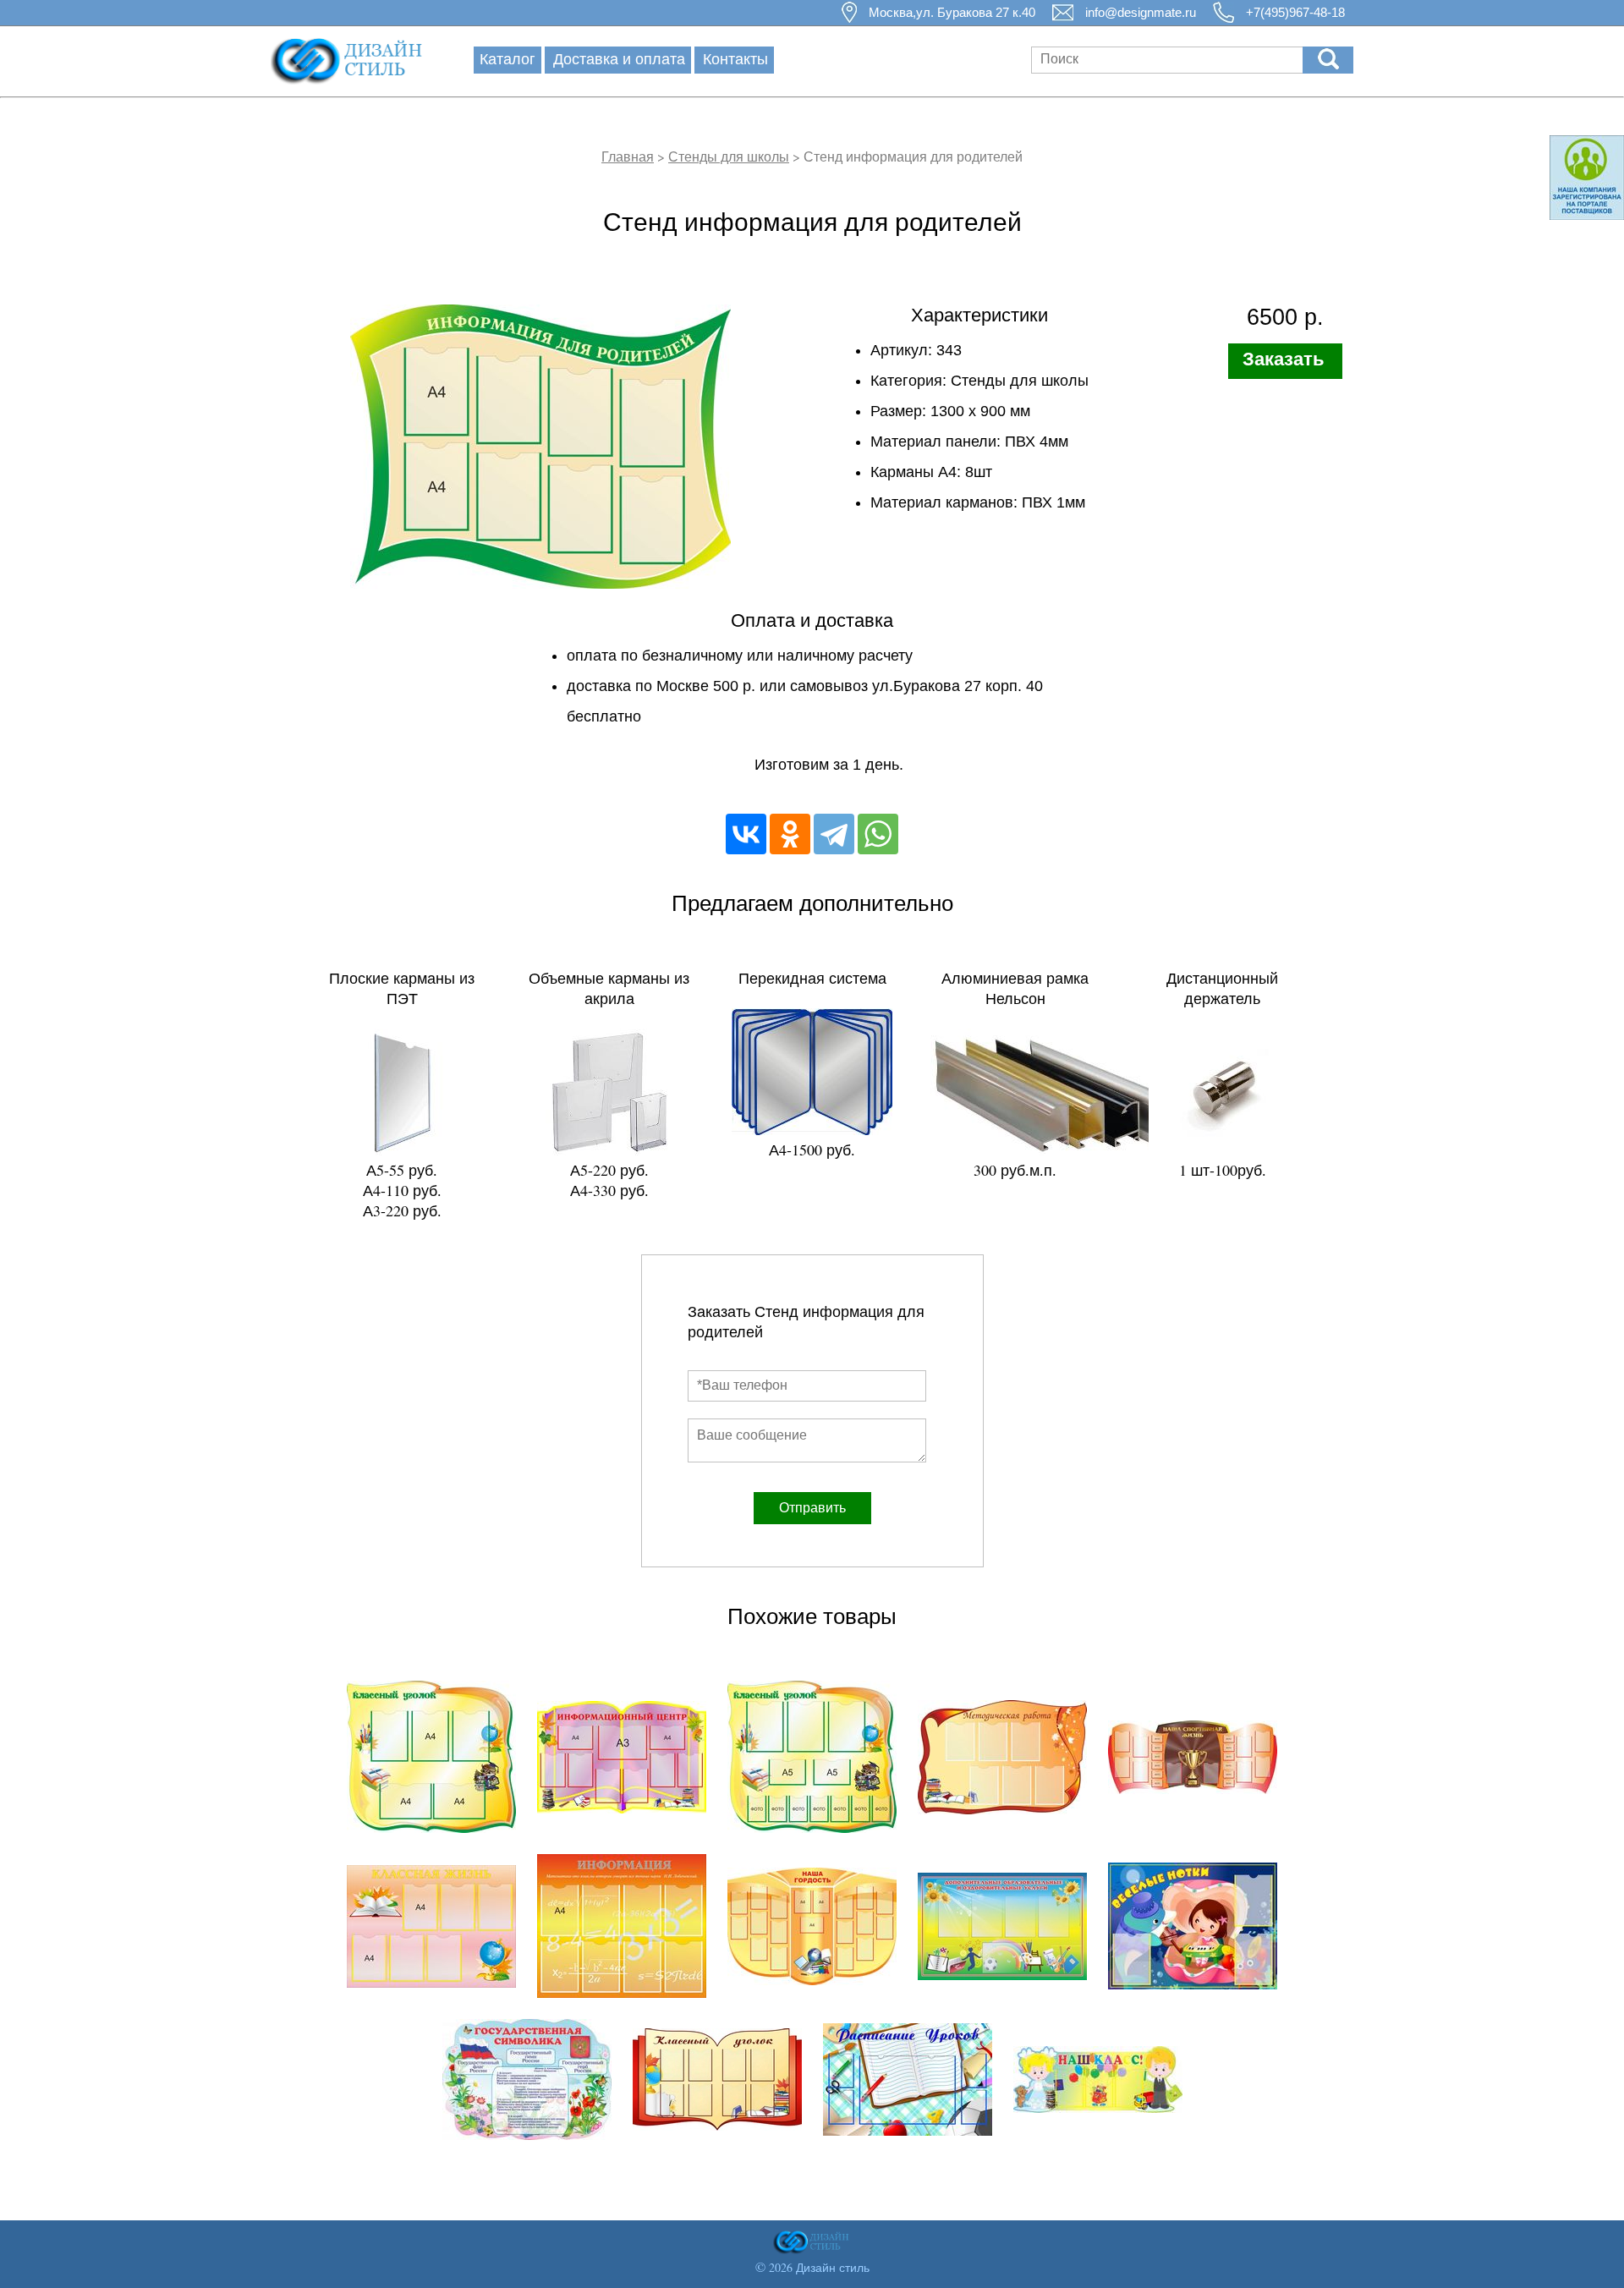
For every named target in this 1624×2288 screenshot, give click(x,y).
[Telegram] (834, 834)
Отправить (812, 1508)
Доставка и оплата (619, 58)
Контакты (735, 58)
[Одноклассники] (790, 834)
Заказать (1284, 359)
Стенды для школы (729, 156)
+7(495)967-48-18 (1295, 12)
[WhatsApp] (878, 834)
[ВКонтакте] (746, 834)
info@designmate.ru (1141, 12)
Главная (628, 156)
